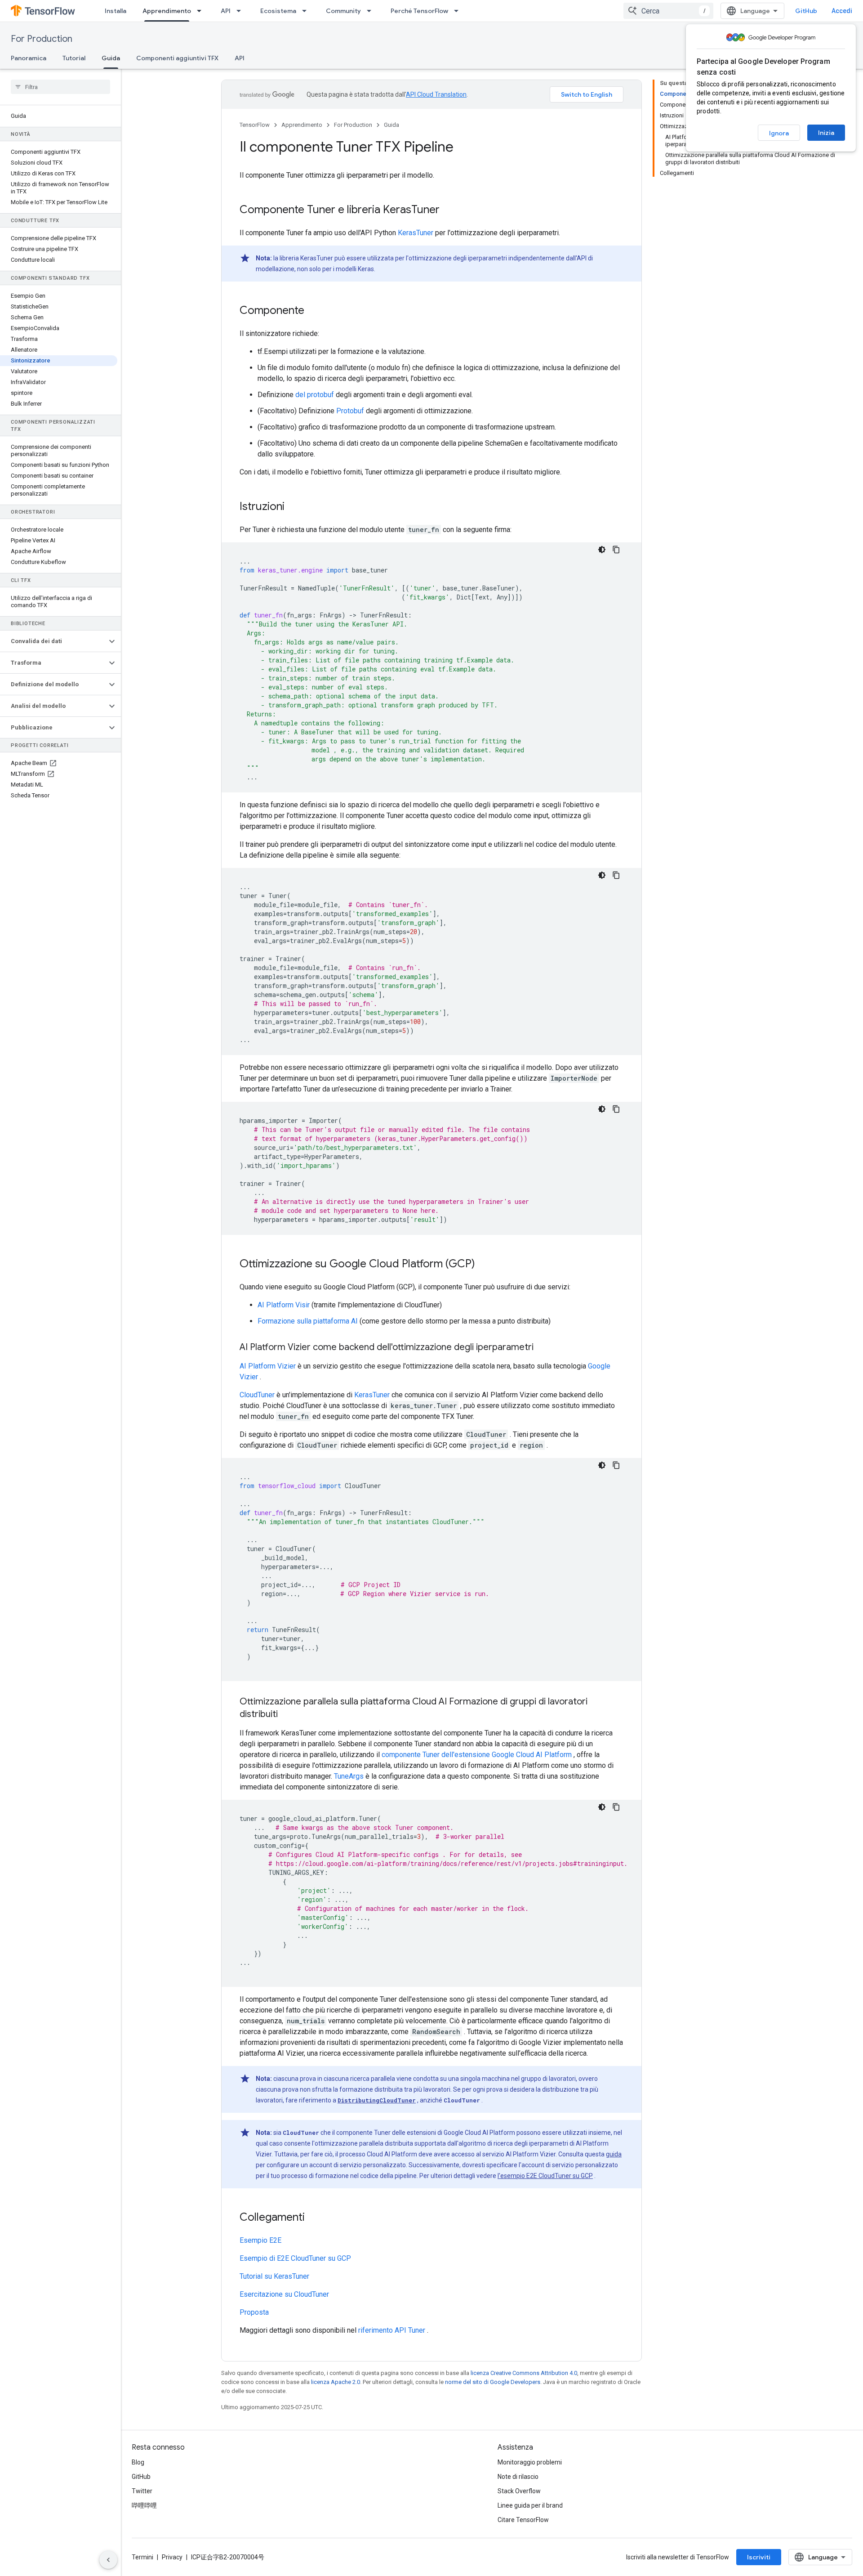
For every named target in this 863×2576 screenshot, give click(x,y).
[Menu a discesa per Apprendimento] (202, 11)
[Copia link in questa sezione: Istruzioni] (294, 507)
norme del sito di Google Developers (493, 2382)
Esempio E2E (260, 2240)
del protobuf (315, 395)
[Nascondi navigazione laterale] (108, 2560)
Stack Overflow (519, 2491)
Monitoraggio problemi (530, 2462)
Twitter (142, 2491)
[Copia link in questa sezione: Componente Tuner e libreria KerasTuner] (449, 210)
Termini (142, 2557)
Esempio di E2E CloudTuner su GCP (295, 2258)
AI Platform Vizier (268, 1366)
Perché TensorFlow (419, 11)
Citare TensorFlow (523, 2520)
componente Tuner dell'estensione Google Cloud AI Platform (477, 1755)
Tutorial (74, 58)
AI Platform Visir (284, 1305)
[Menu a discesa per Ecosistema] (307, 11)
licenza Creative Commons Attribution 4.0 (524, 2373)
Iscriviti (759, 2557)
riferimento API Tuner (392, 2330)
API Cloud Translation (436, 94)
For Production (42, 39)
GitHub (806, 11)
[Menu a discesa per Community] (372, 11)
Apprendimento (167, 11)
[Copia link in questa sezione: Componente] (313, 311)
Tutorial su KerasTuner (274, 2276)
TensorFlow (255, 125)
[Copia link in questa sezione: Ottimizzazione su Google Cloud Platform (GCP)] (484, 1265)
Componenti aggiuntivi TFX (177, 58)
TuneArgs (349, 1776)
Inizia (826, 133)
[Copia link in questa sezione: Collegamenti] (314, 2218)
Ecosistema (278, 11)
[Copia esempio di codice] (616, 550)
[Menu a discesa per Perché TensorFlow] (459, 11)
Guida (111, 58)
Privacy (172, 2557)
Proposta (254, 2312)
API (226, 11)
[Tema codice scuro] (602, 550)
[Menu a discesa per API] (241, 11)
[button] (53, 641)
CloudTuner (257, 1395)
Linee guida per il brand (530, 2505)
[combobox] (668, 11)
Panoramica (29, 58)
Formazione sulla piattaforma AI (308, 1321)
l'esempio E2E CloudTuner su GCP (545, 2176)
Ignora (779, 133)
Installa (116, 11)
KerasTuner (416, 233)
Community (343, 11)
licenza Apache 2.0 (336, 2382)
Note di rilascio (518, 2477)
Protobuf (350, 411)
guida (614, 2154)
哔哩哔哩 (144, 2505)
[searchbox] (60, 87)
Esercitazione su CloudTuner (284, 2294)
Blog (138, 2462)
